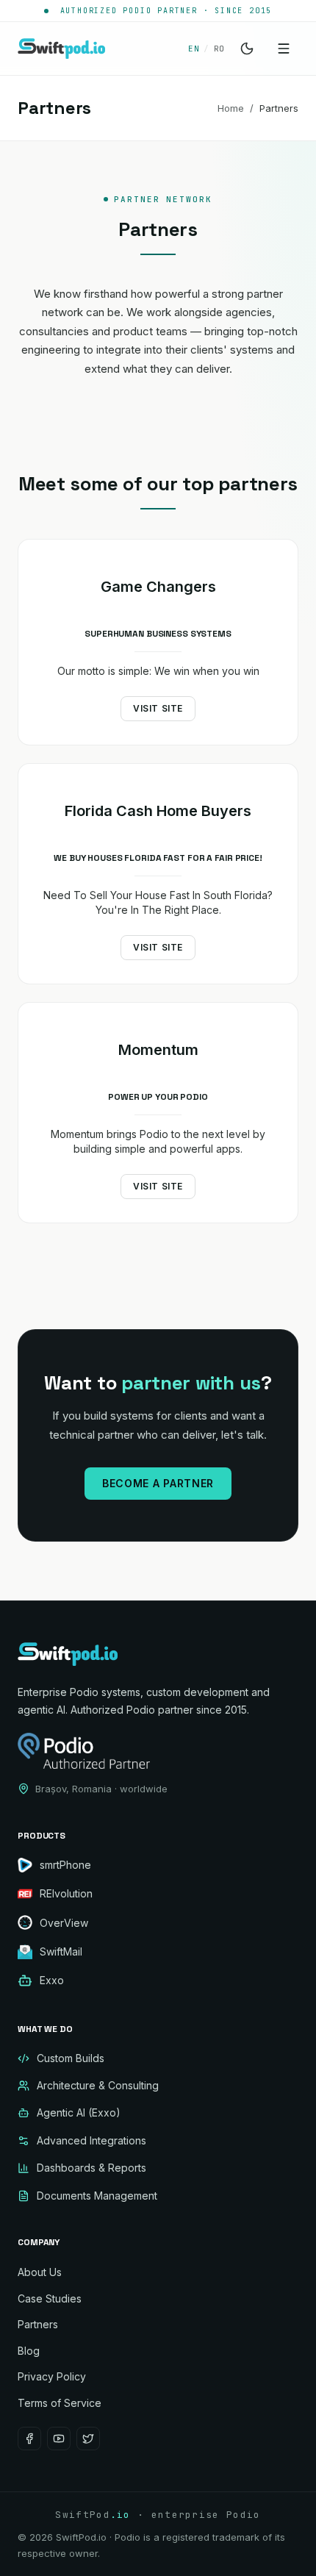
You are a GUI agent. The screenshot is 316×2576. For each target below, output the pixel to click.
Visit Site (158, 708)
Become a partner (158, 1483)
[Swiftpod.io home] (61, 49)
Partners (38, 2324)
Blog (29, 2351)
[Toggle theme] (247, 49)
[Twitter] (88, 2439)
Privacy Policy (52, 2376)
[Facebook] (29, 2439)
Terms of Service (60, 2403)
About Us (40, 2272)
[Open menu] (284, 49)
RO (219, 49)
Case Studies (50, 2298)
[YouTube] (59, 2439)
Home (231, 108)
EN (194, 49)
